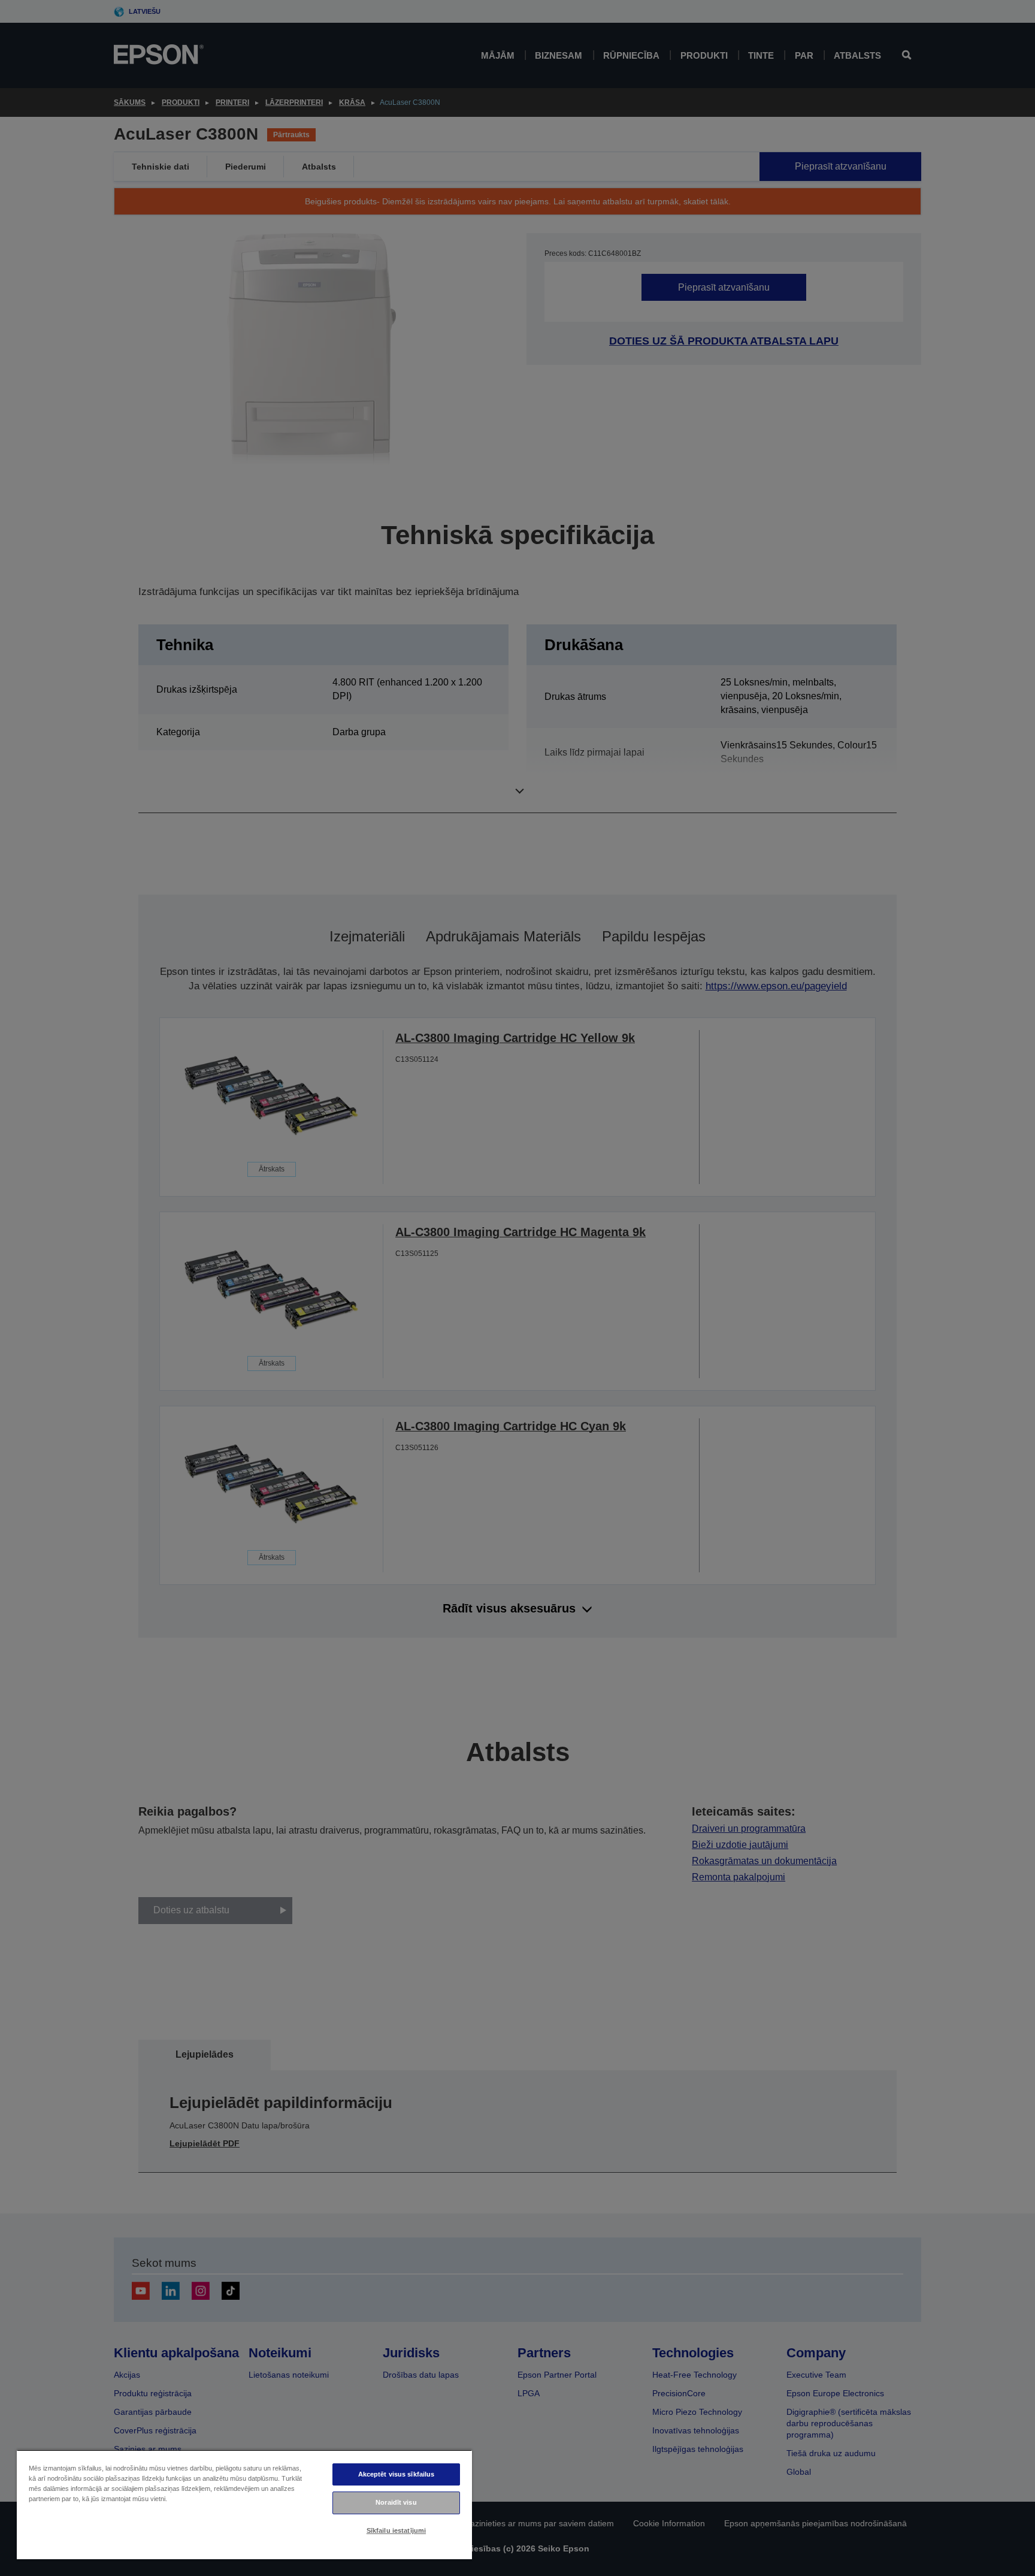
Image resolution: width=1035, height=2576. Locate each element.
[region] (244, 2504)
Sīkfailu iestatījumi (396, 2530)
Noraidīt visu (396, 2502)
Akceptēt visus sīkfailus (397, 2474)
